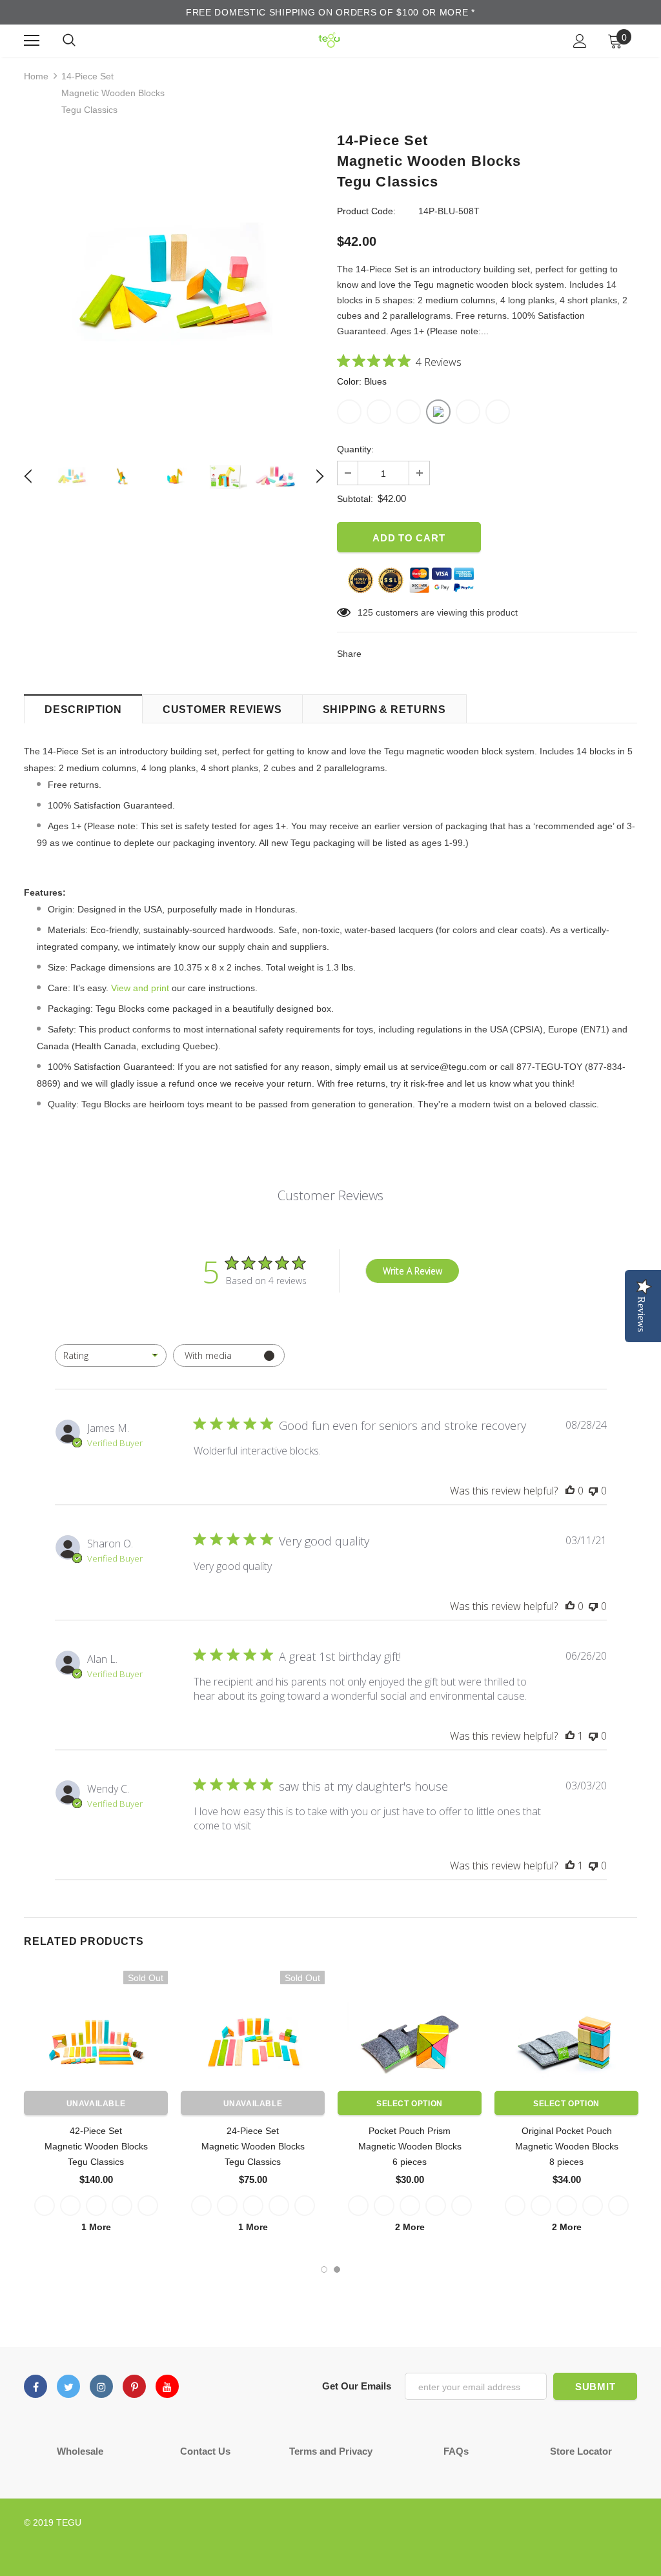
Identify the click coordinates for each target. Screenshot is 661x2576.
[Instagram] (101, 2386)
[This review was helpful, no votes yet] (570, 1491)
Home (36, 76)
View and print (140, 988)
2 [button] (337, 2269)
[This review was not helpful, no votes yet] (593, 1491)
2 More (410, 2227)
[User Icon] (580, 41)
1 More (96, 2227)
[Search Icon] (69, 41)
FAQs (456, 2451)
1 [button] (324, 2269)
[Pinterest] (134, 2386)
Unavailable (96, 2104)
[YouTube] (167, 2386)
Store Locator (581, 2451)
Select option (410, 2104)
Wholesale (80, 2451)
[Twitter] (68, 2386)
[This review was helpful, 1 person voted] (570, 1736)
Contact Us (205, 2451)
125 (365, 612)
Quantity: (355, 449)
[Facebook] (36, 2386)
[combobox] (111, 1355)
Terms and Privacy (331, 2451)
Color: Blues (362, 381)
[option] (174, 285)
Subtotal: (355, 499)
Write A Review (412, 1271)
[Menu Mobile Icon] (32, 41)
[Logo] (329, 40)
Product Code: (366, 211)
